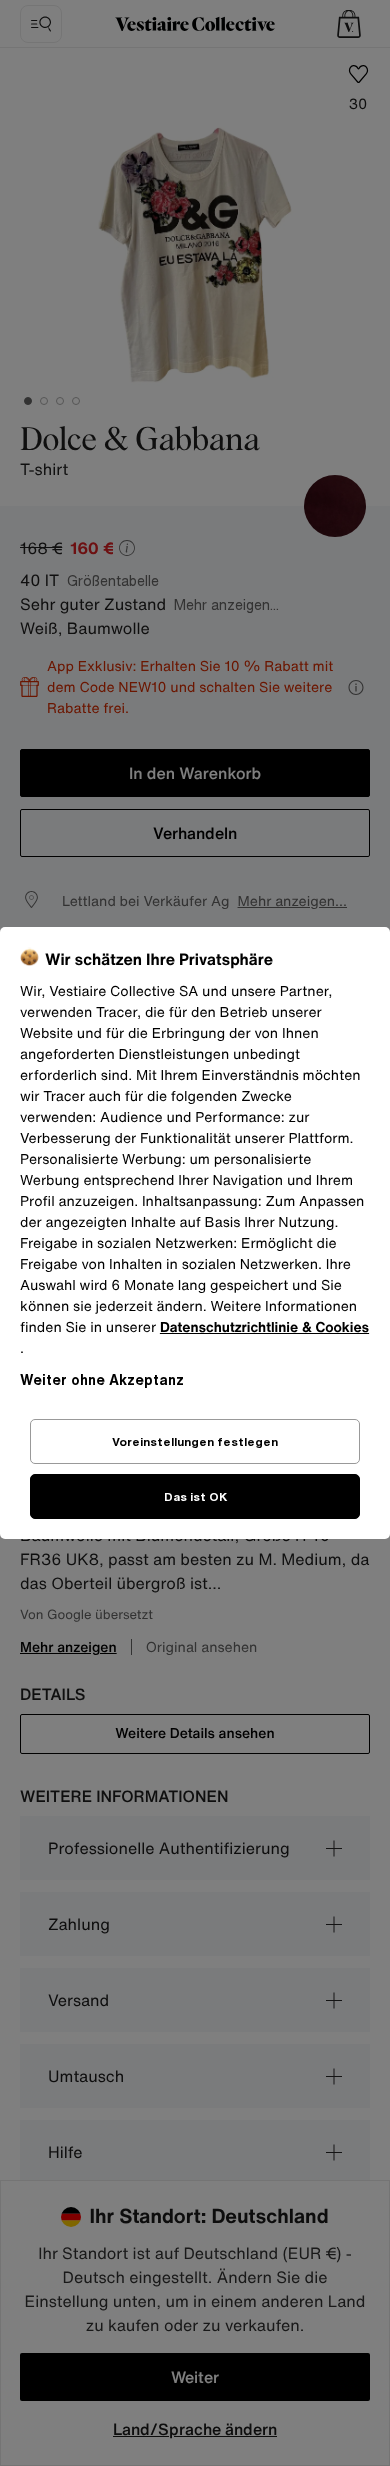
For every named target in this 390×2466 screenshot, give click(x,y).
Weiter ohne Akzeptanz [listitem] (102, 1379)
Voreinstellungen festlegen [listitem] (195, 1441)
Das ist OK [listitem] (195, 1496)
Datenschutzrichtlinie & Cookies (264, 1327)
